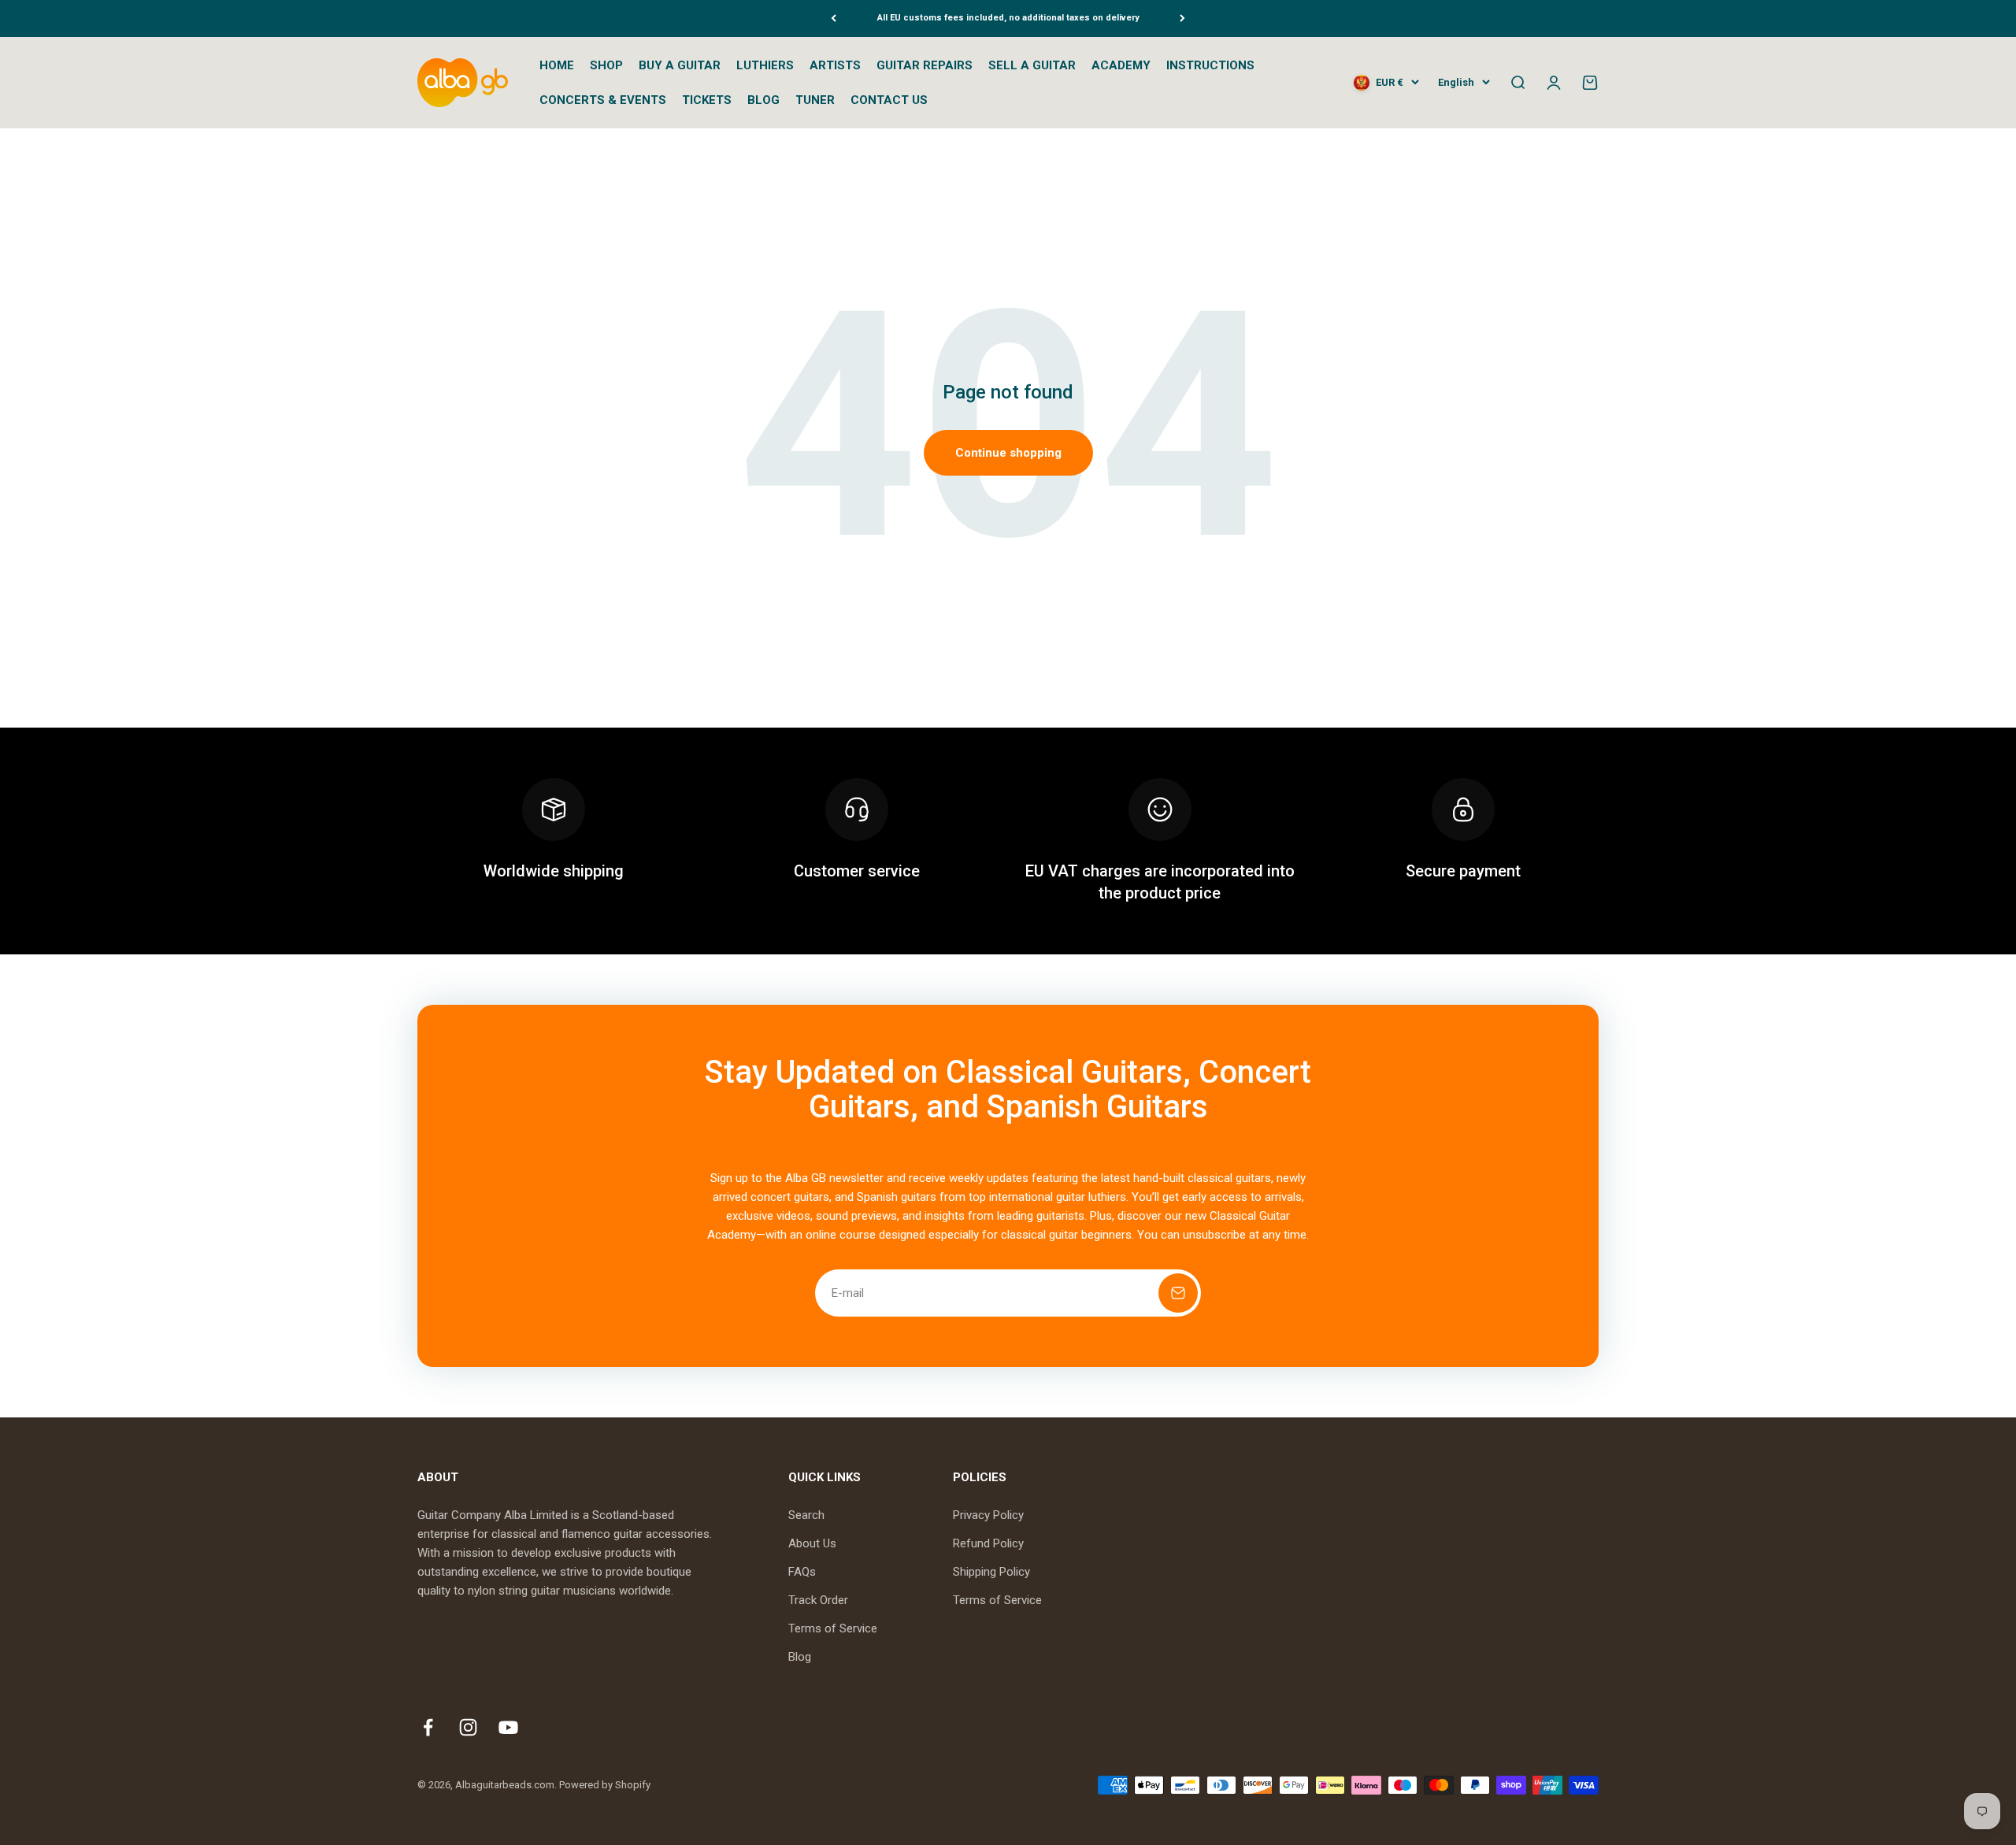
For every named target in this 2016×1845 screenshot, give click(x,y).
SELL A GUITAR (1032, 65)
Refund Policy (988, 1543)
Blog (800, 1657)
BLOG (763, 100)
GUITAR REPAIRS (925, 65)
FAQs (802, 1572)
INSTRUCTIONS (1210, 65)
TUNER (815, 100)
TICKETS (707, 100)
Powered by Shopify (605, 1785)
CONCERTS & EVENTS (603, 100)
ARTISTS (835, 65)
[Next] (1182, 19)
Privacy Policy (988, 1515)
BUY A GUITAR (680, 65)
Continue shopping (1008, 453)
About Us (812, 1543)
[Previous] (834, 19)
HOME (557, 65)
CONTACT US (889, 100)
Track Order (818, 1600)
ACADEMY (1121, 65)
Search (806, 1515)
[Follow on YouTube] (508, 1727)
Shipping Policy (991, 1572)
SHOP (606, 65)
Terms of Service (833, 1628)
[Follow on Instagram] (468, 1727)
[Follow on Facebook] (428, 1727)
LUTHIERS (765, 65)
